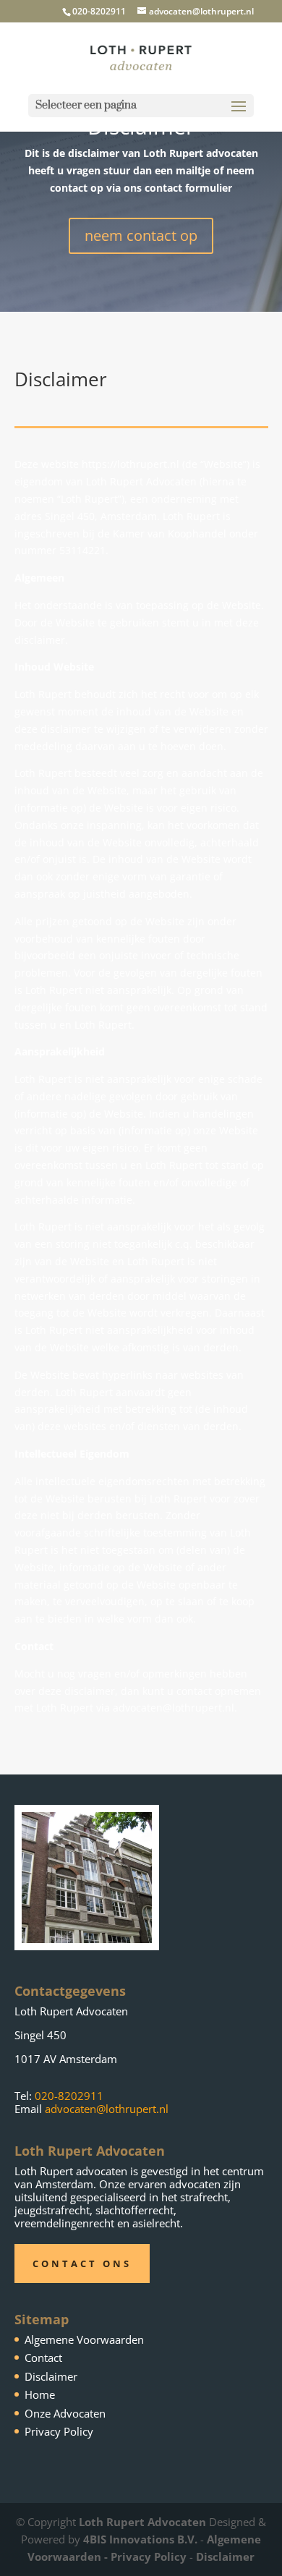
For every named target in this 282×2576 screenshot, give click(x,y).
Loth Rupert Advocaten (142, 2522)
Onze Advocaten (65, 2413)
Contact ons (82, 2263)
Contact (43, 2358)
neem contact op (141, 235)
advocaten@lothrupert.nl (107, 2109)
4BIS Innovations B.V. (140, 2539)
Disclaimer (51, 2376)
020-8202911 (69, 2096)
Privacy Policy (59, 2431)
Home (40, 2394)
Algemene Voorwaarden (84, 2339)
